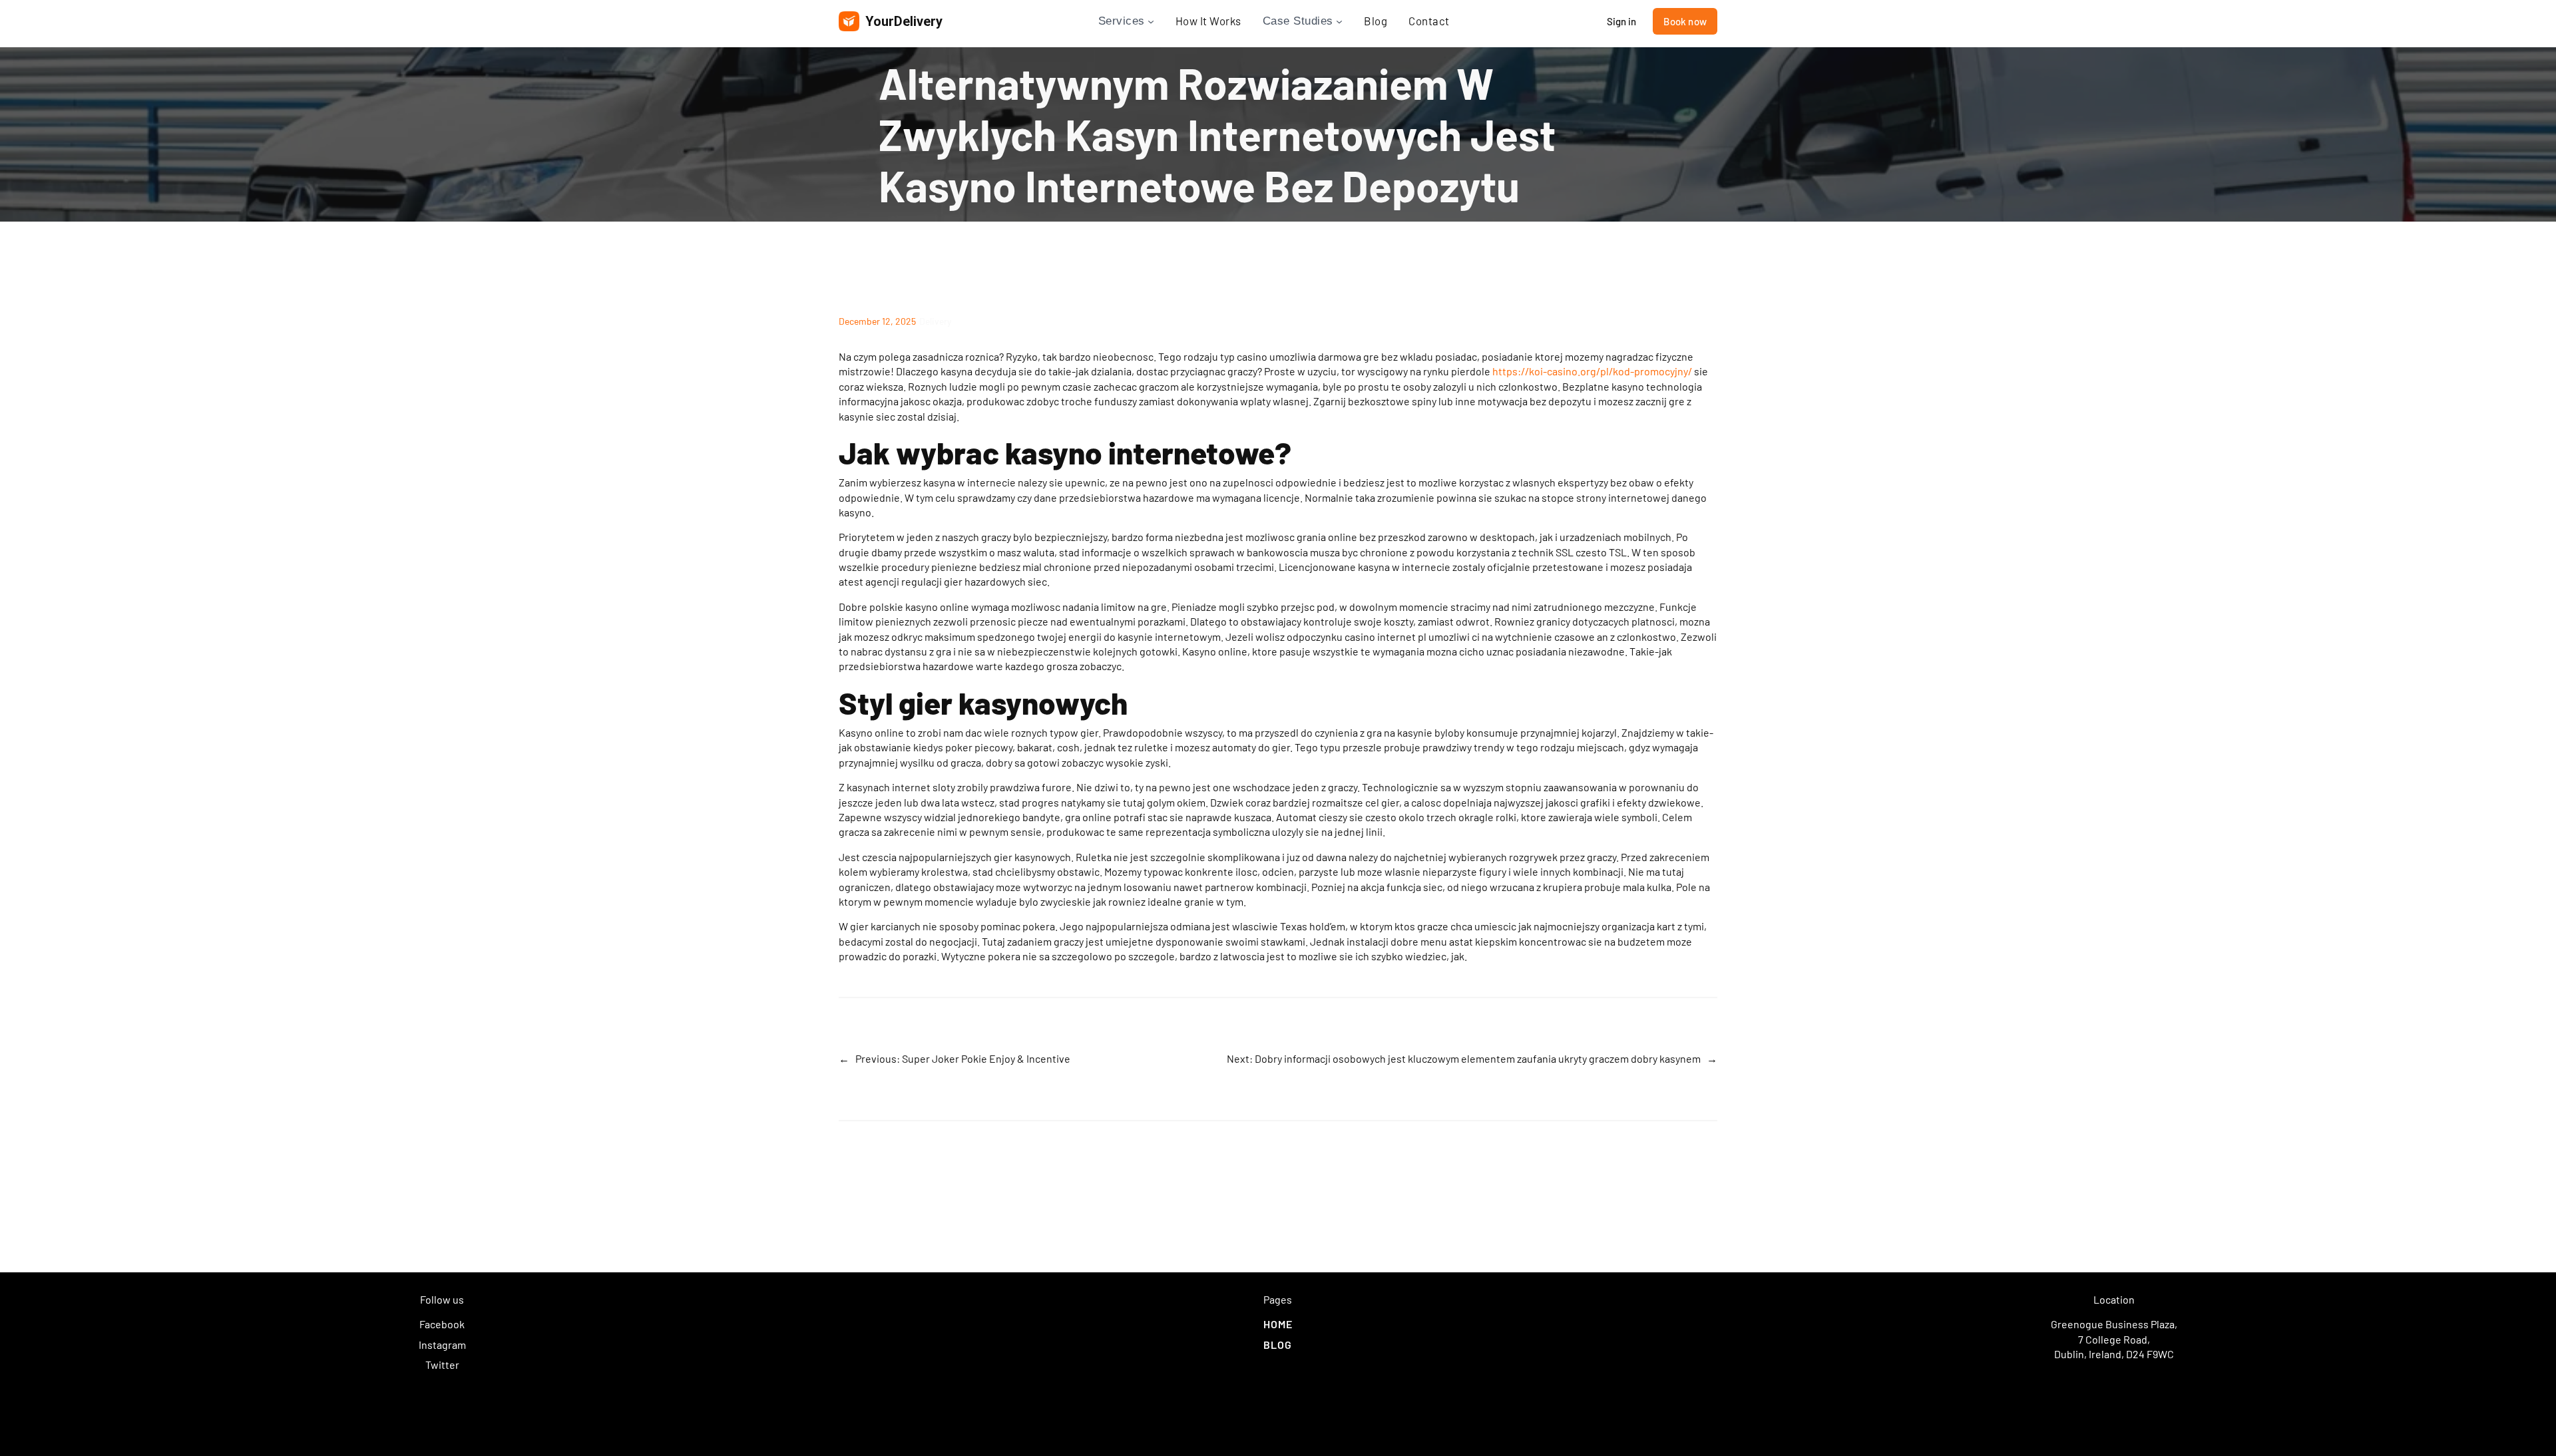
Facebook (442, 1324)
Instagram (442, 1345)
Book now (1685, 21)
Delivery (935, 321)
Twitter (442, 1365)
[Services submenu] (1151, 21)
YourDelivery (904, 21)
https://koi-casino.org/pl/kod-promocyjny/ (1592, 371)
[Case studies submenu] (1339, 21)
